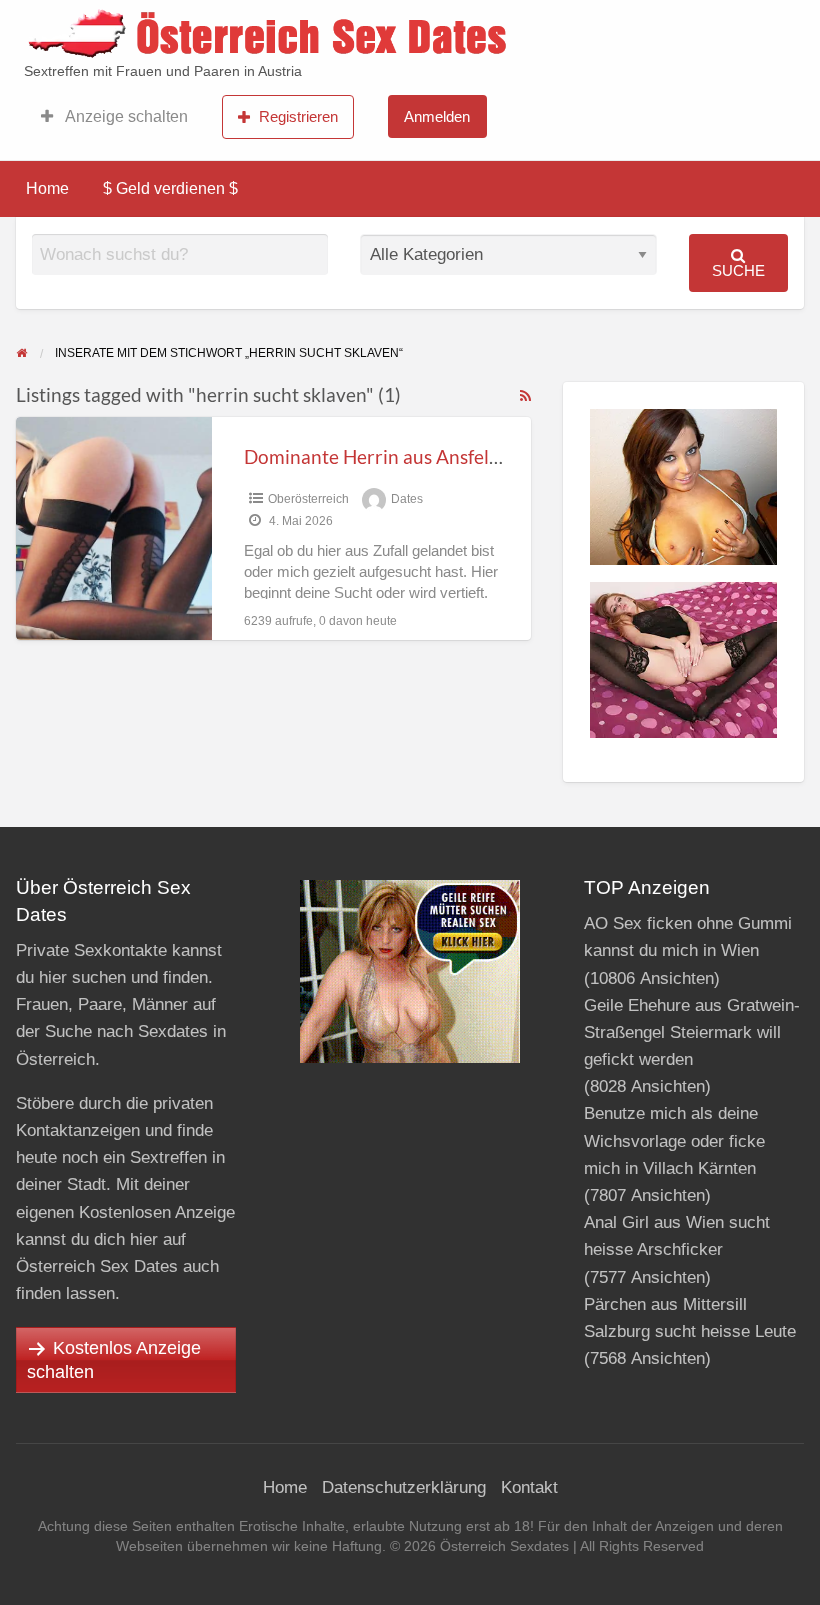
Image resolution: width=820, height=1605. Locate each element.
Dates (407, 499)
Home (47, 188)
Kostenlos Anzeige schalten (114, 1360)
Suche (738, 270)
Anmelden (437, 116)
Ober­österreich (308, 499)
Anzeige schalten (125, 116)
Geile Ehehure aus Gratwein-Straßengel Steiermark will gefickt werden (692, 1032)
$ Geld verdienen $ (170, 188)
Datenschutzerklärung (404, 1487)
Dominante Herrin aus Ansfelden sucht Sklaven (442, 456)
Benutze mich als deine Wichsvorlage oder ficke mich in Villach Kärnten (674, 1140)
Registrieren (298, 116)
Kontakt (529, 1487)
